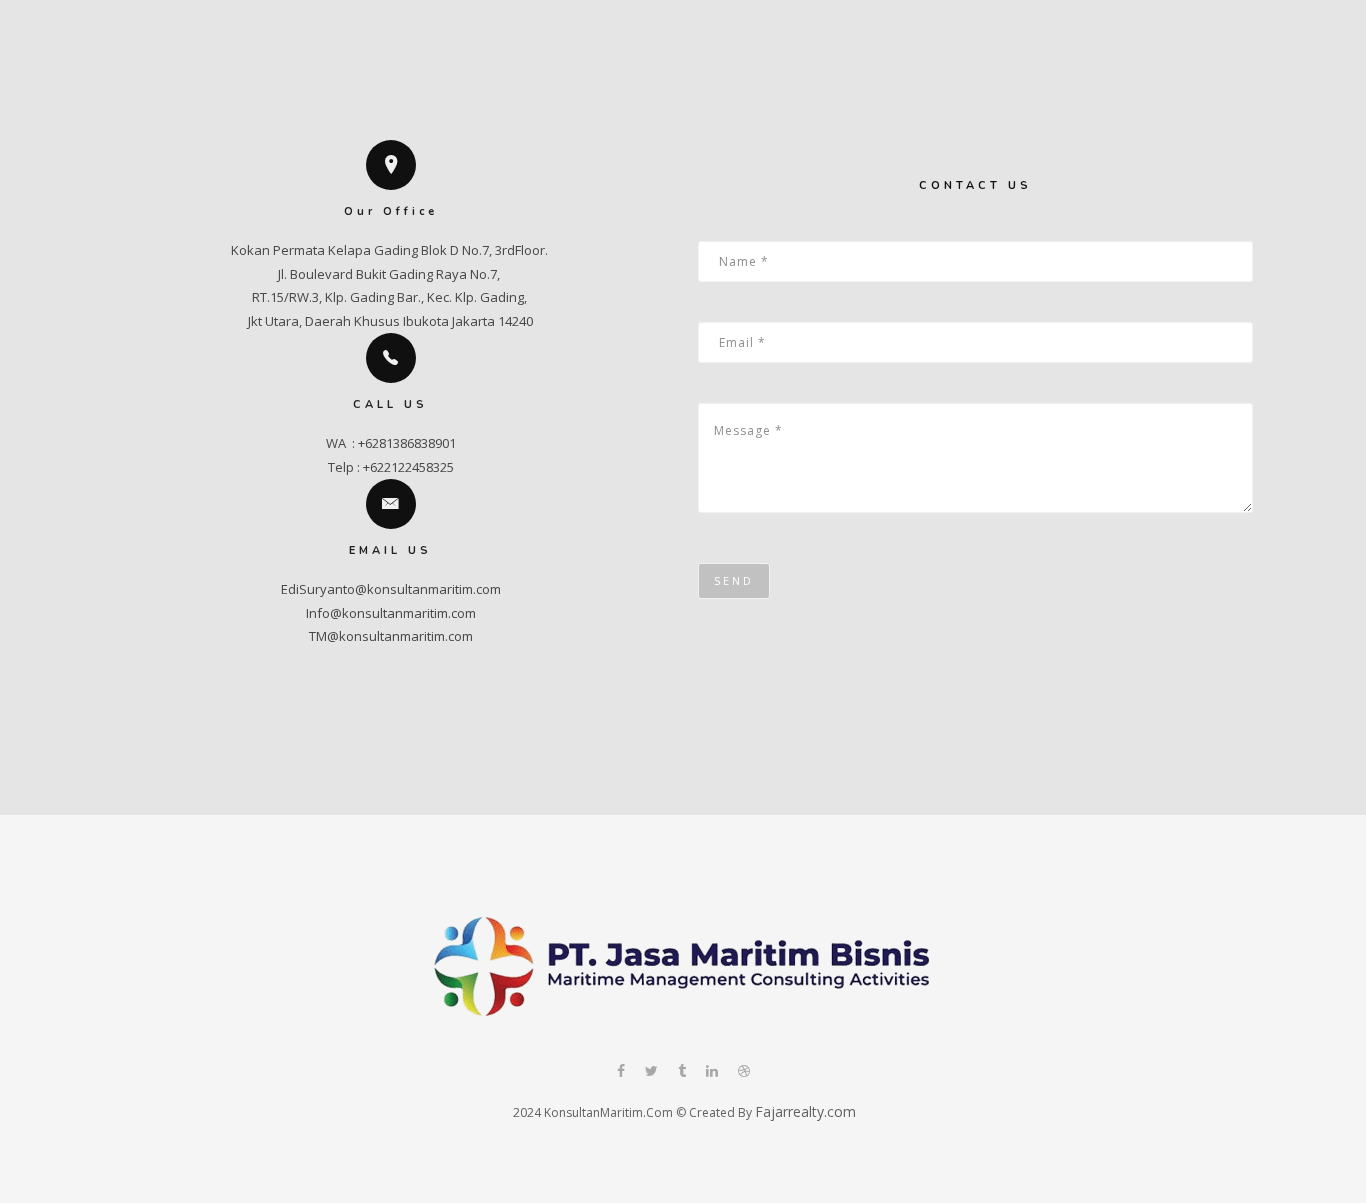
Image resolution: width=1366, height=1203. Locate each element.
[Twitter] (651, 1072)
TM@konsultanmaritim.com (391, 636)
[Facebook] (621, 1072)
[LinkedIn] (712, 1072)
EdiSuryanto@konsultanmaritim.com (391, 589)
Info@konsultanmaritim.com (391, 613)
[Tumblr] (682, 1072)
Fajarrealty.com (805, 1111)
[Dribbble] (744, 1072)
